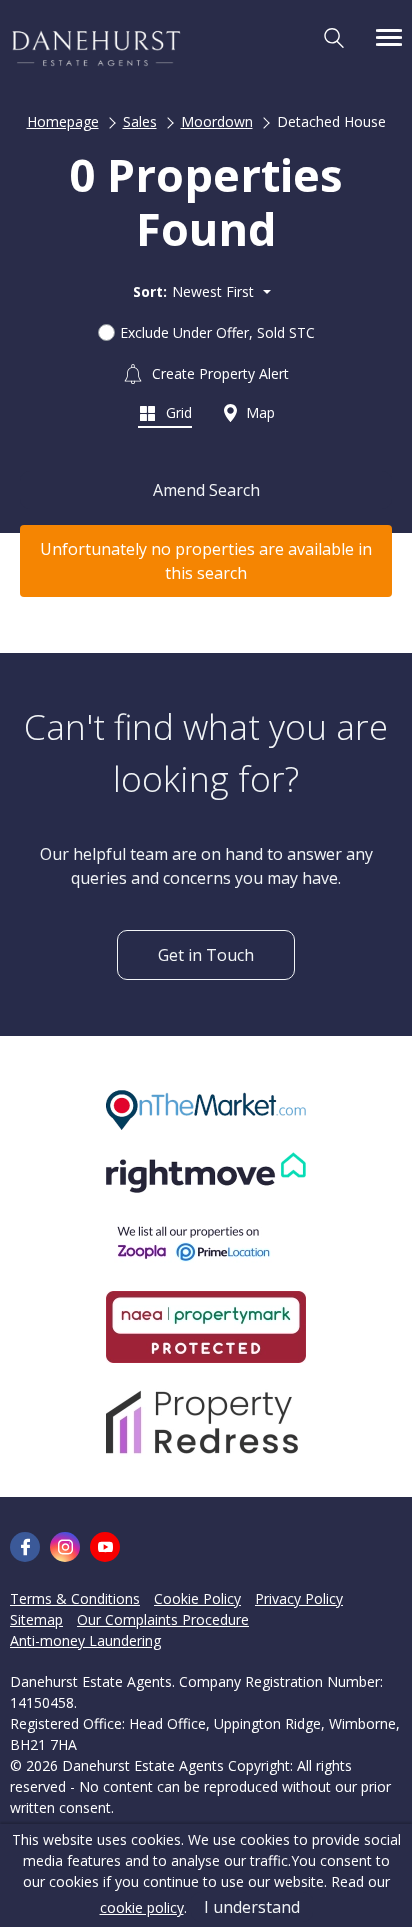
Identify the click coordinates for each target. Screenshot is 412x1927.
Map (258, 412)
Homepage (63, 121)
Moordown (217, 121)
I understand (252, 1907)
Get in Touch (206, 955)
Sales (140, 121)
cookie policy (142, 1907)
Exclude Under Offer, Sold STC (217, 332)
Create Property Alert (218, 373)
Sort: (150, 291)
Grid (177, 412)
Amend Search (206, 490)
